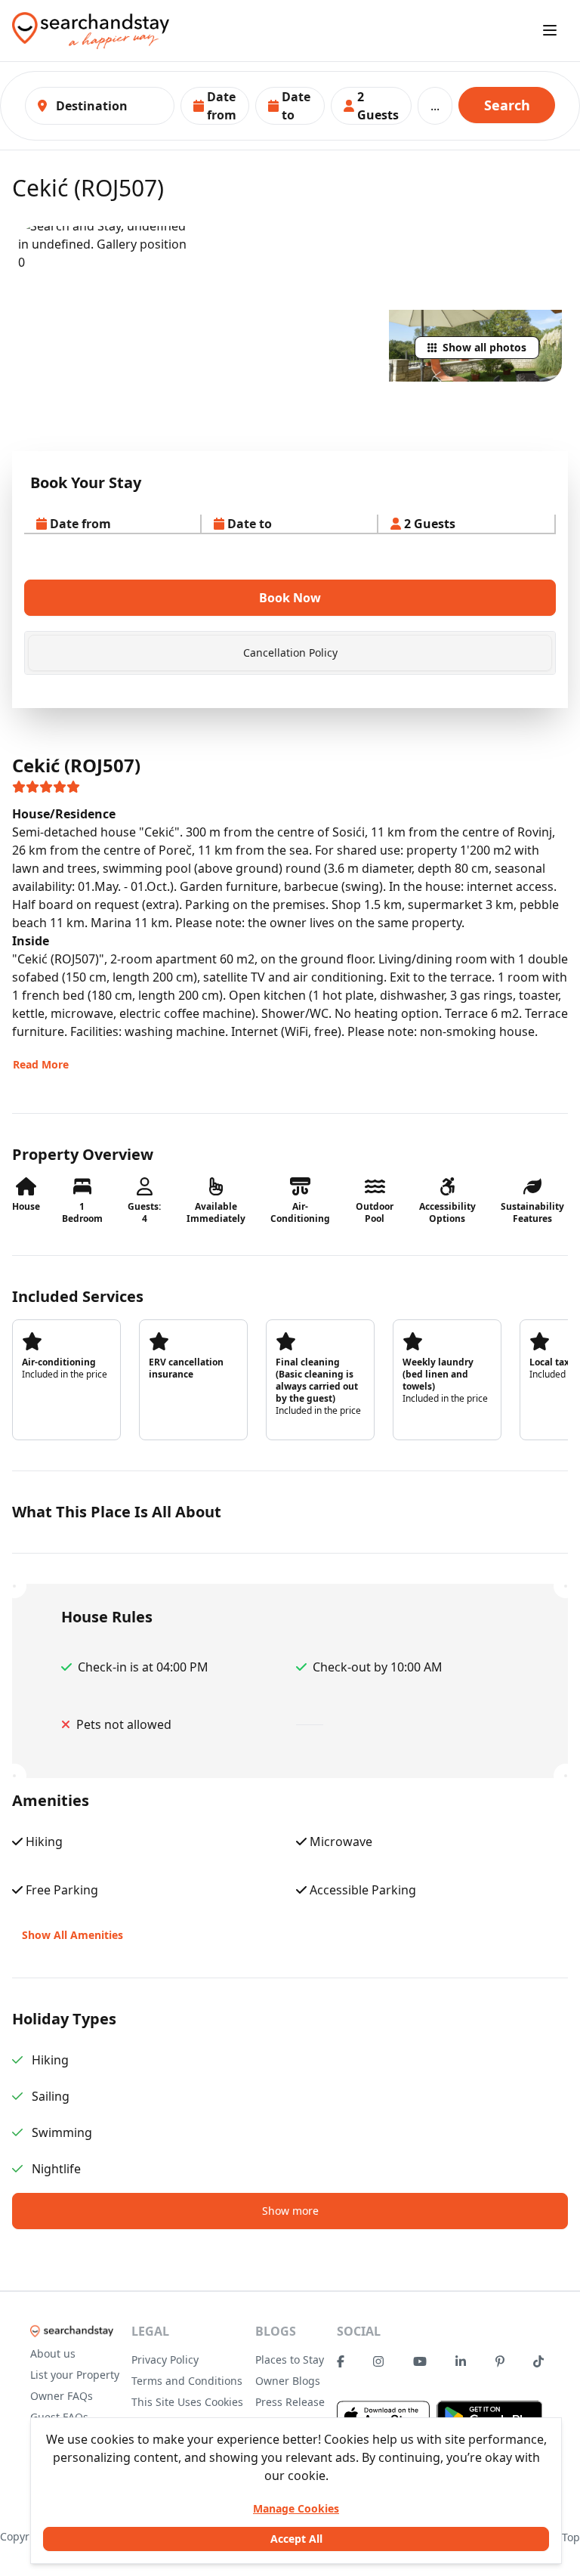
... (435, 106)
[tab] (290, 653)
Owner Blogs (288, 2381)
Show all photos (484, 347)
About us (53, 2353)
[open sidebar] (550, 30)
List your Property (75, 2375)
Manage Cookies (296, 2508)
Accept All (296, 2539)
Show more (290, 2211)
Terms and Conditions (187, 2381)
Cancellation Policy (290, 653)
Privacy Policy (165, 2360)
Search (507, 105)
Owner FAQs (62, 2396)
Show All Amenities (72, 1935)
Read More (41, 1064)
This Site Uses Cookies (187, 2402)
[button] (215, 106)
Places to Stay (290, 2360)
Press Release (290, 2402)
